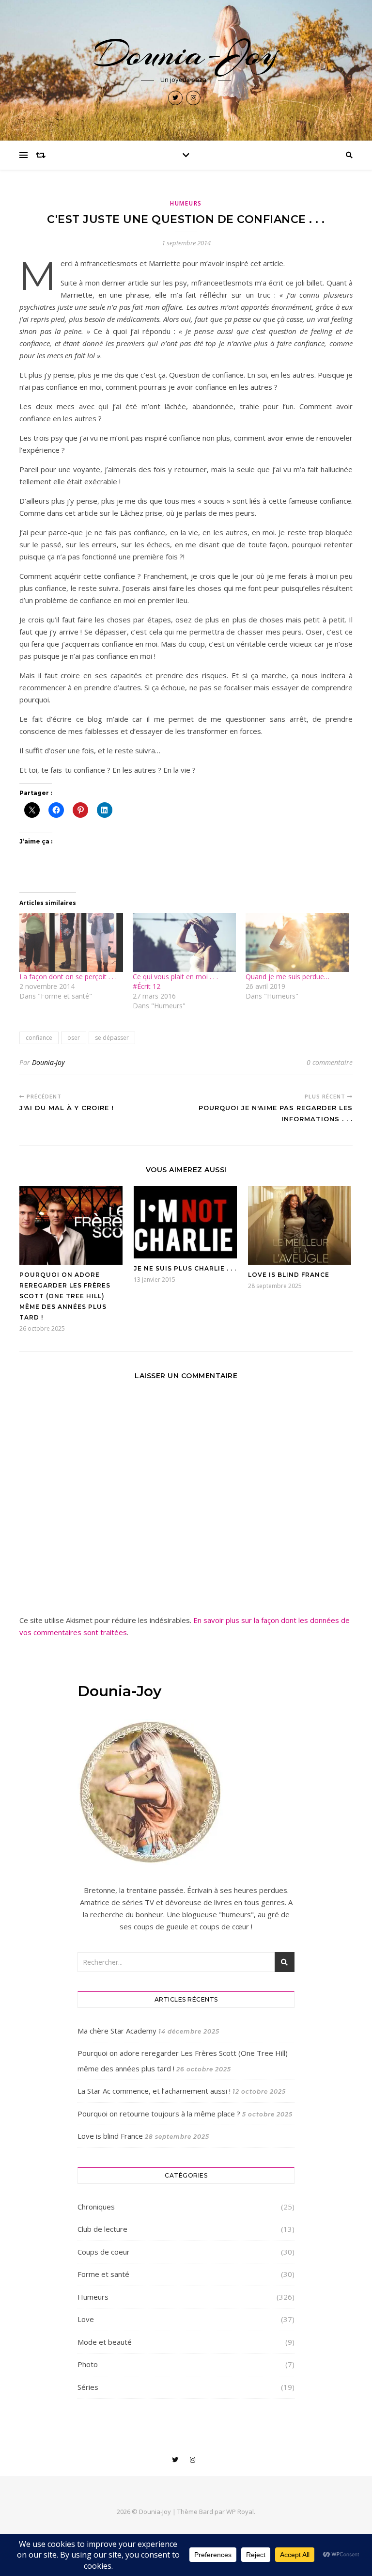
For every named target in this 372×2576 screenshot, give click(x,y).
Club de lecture (102, 2229)
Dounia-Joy (186, 54)
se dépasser (112, 1038)
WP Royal (240, 2512)
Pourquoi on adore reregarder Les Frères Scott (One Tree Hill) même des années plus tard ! (65, 1296)
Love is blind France (289, 1275)
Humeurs (186, 203)
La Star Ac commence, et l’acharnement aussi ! (154, 2091)
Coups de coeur (104, 2252)
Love (86, 2319)
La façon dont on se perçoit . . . (68, 977)
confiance (39, 1038)
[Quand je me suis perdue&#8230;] (297, 942)
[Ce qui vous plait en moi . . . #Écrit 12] (185, 942)
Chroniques (96, 2207)
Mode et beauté (105, 2342)
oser (74, 1038)
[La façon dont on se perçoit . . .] (71, 942)
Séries (88, 2387)
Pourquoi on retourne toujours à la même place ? (159, 2114)
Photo (88, 2364)
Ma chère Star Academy (117, 2031)
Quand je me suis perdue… (287, 977)
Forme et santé (103, 2274)
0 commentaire (330, 1062)
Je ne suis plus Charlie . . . (185, 1268)
